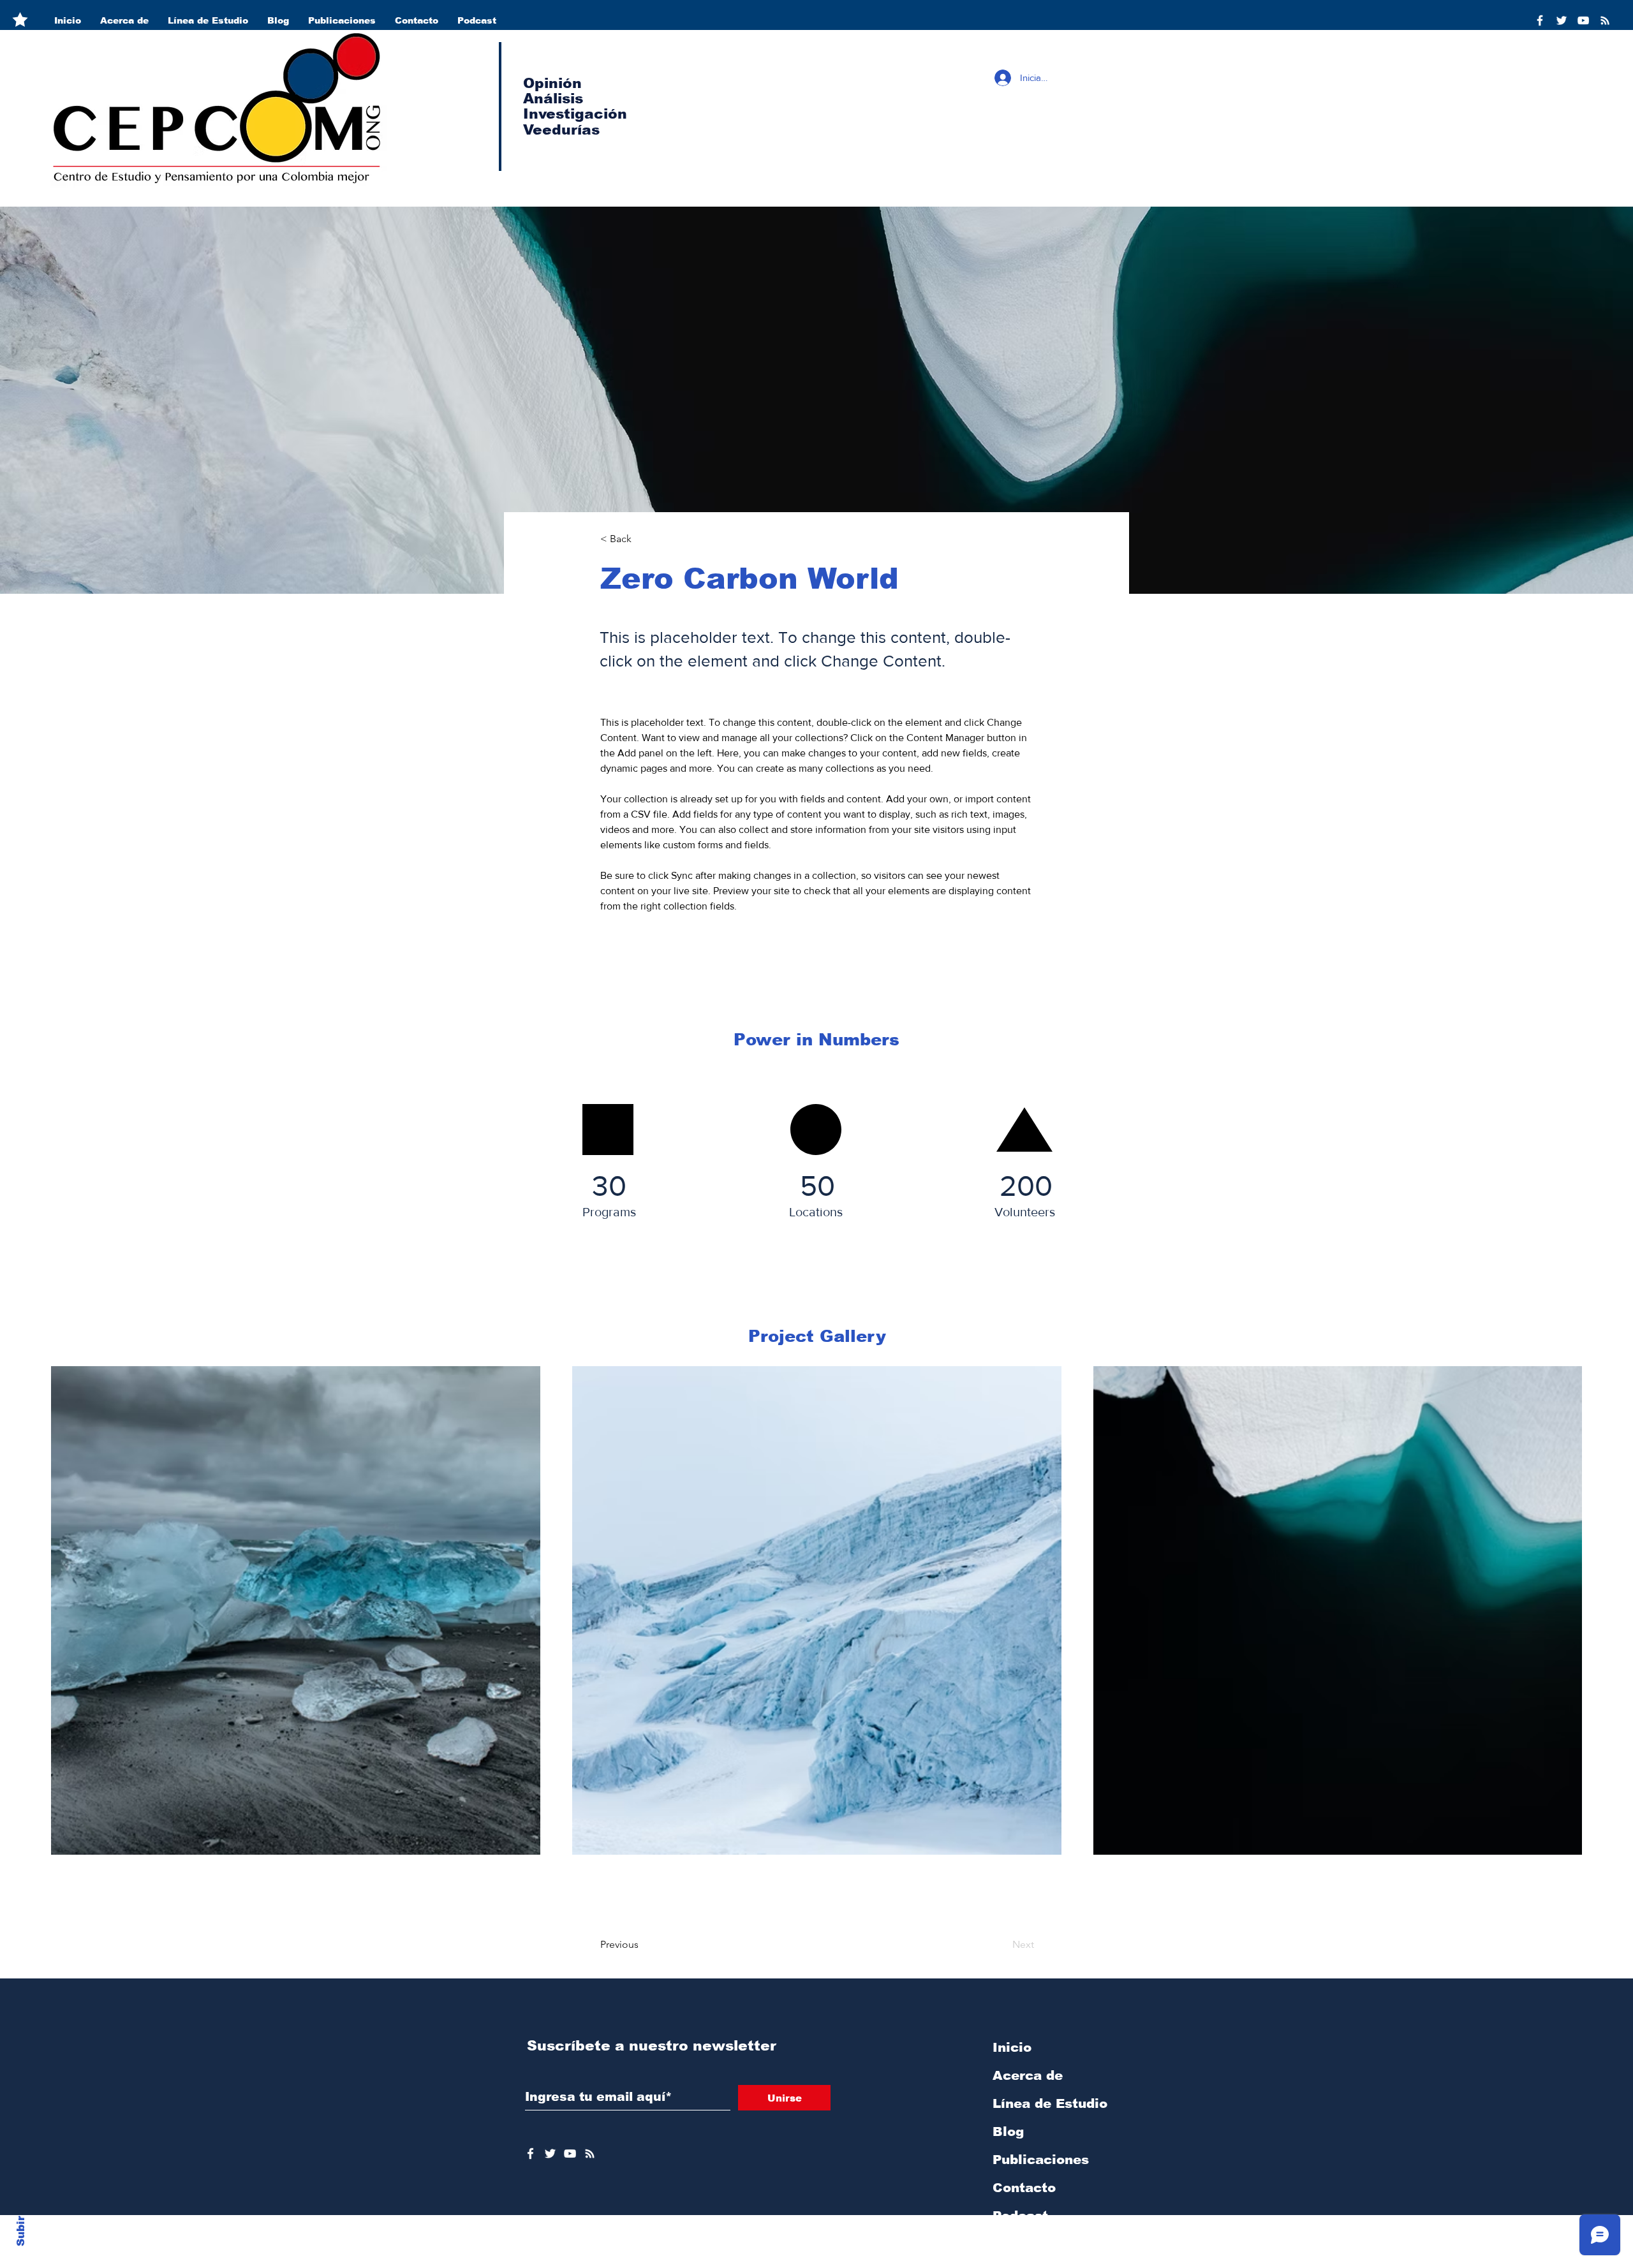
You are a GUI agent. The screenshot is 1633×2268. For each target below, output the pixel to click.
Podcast (1020, 2216)
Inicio (1012, 2047)
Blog (1008, 2132)
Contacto (1024, 2188)
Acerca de (1028, 2075)
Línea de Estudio (1050, 2103)
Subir (21, 2229)
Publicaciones (1041, 2160)
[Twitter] (1562, 20)
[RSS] (1605, 20)
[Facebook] (1540, 20)
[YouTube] (1583, 20)
